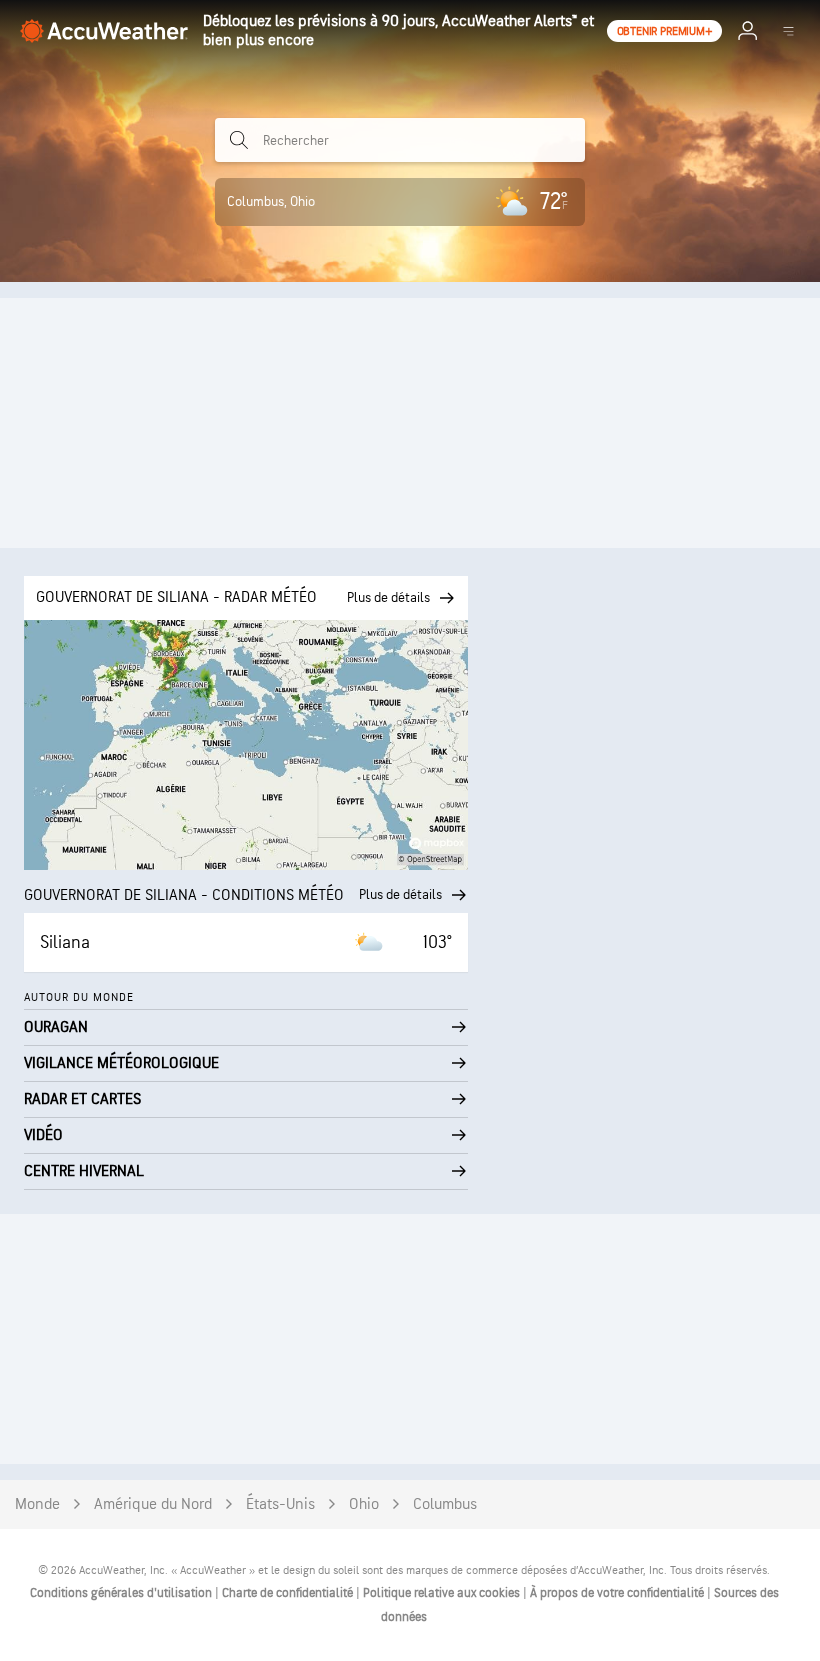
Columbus (445, 1504)
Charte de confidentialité (289, 1593)
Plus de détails (400, 894)
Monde (37, 1504)
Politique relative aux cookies (443, 1593)
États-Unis (280, 1504)
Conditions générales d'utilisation (122, 1593)
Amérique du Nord (153, 1504)
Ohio (364, 1504)
